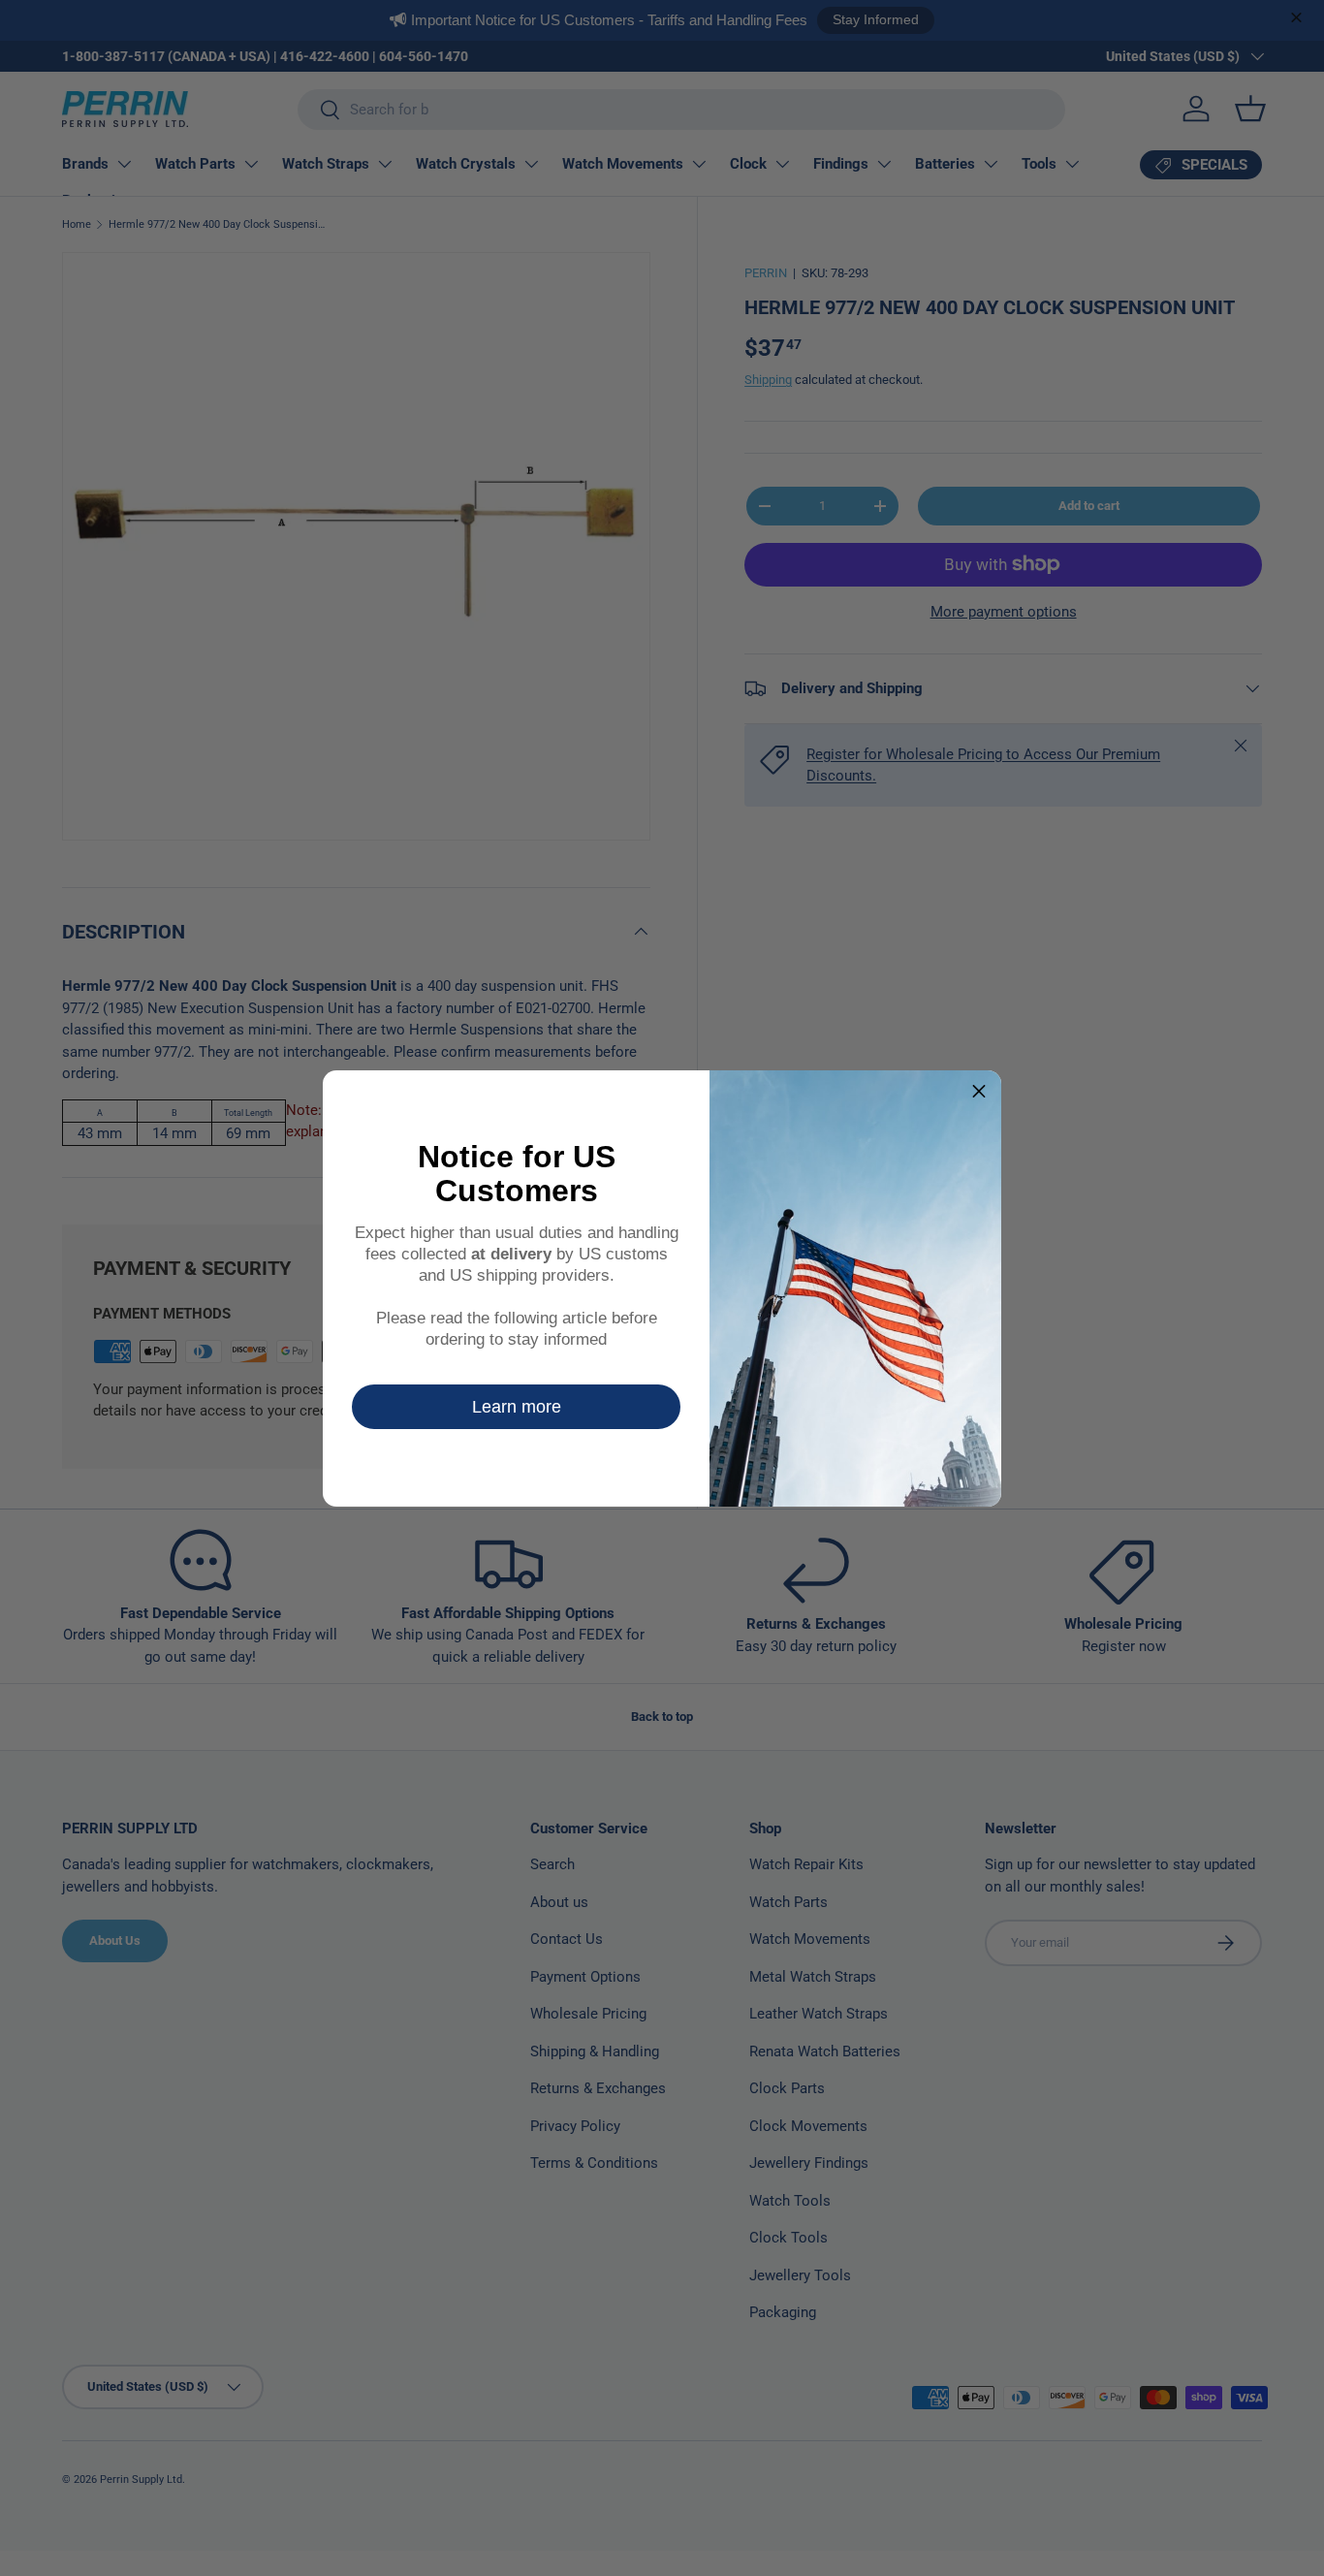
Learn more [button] (517, 1407)
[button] (979, 1093)
